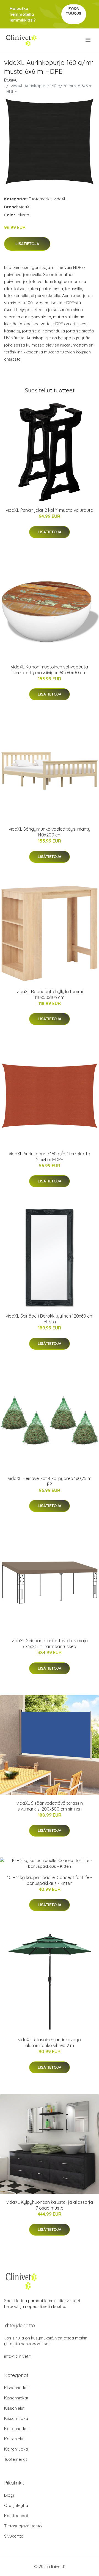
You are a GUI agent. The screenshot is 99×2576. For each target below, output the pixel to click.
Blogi (9, 2495)
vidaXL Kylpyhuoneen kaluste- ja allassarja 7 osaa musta (50, 2205)
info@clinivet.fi (18, 2356)
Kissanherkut (16, 2388)
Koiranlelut (14, 2439)
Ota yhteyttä (16, 2505)
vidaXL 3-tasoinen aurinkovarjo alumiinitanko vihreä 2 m (50, 2043)
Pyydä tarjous (74, 11)
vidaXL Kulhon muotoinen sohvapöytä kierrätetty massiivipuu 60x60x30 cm (50, 670)
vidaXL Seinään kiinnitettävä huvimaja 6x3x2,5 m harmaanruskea (50, 1644)
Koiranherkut (16, 2429)
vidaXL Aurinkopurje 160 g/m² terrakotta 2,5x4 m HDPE (50, 1157)
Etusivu (11, 80)
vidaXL (60, 199)
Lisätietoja (27, 244)
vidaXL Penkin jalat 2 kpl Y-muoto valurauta (50, 510)
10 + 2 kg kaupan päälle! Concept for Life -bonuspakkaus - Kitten (50, 1880)
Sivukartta (14, 2536)
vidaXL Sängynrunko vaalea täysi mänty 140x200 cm (50, 832)
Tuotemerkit (40, 199)
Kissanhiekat (16, 2398)
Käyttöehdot (16, 2516)
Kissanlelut (14, 2408)
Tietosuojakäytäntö (23, 2526)
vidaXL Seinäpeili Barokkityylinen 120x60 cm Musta (50, 1319)
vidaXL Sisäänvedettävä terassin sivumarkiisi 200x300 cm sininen (50, 1806)
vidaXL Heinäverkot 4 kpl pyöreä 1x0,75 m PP (50, 1481)
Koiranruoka (16, 2449)
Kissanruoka (16, 2418)
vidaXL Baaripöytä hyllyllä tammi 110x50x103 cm (50, 994)
